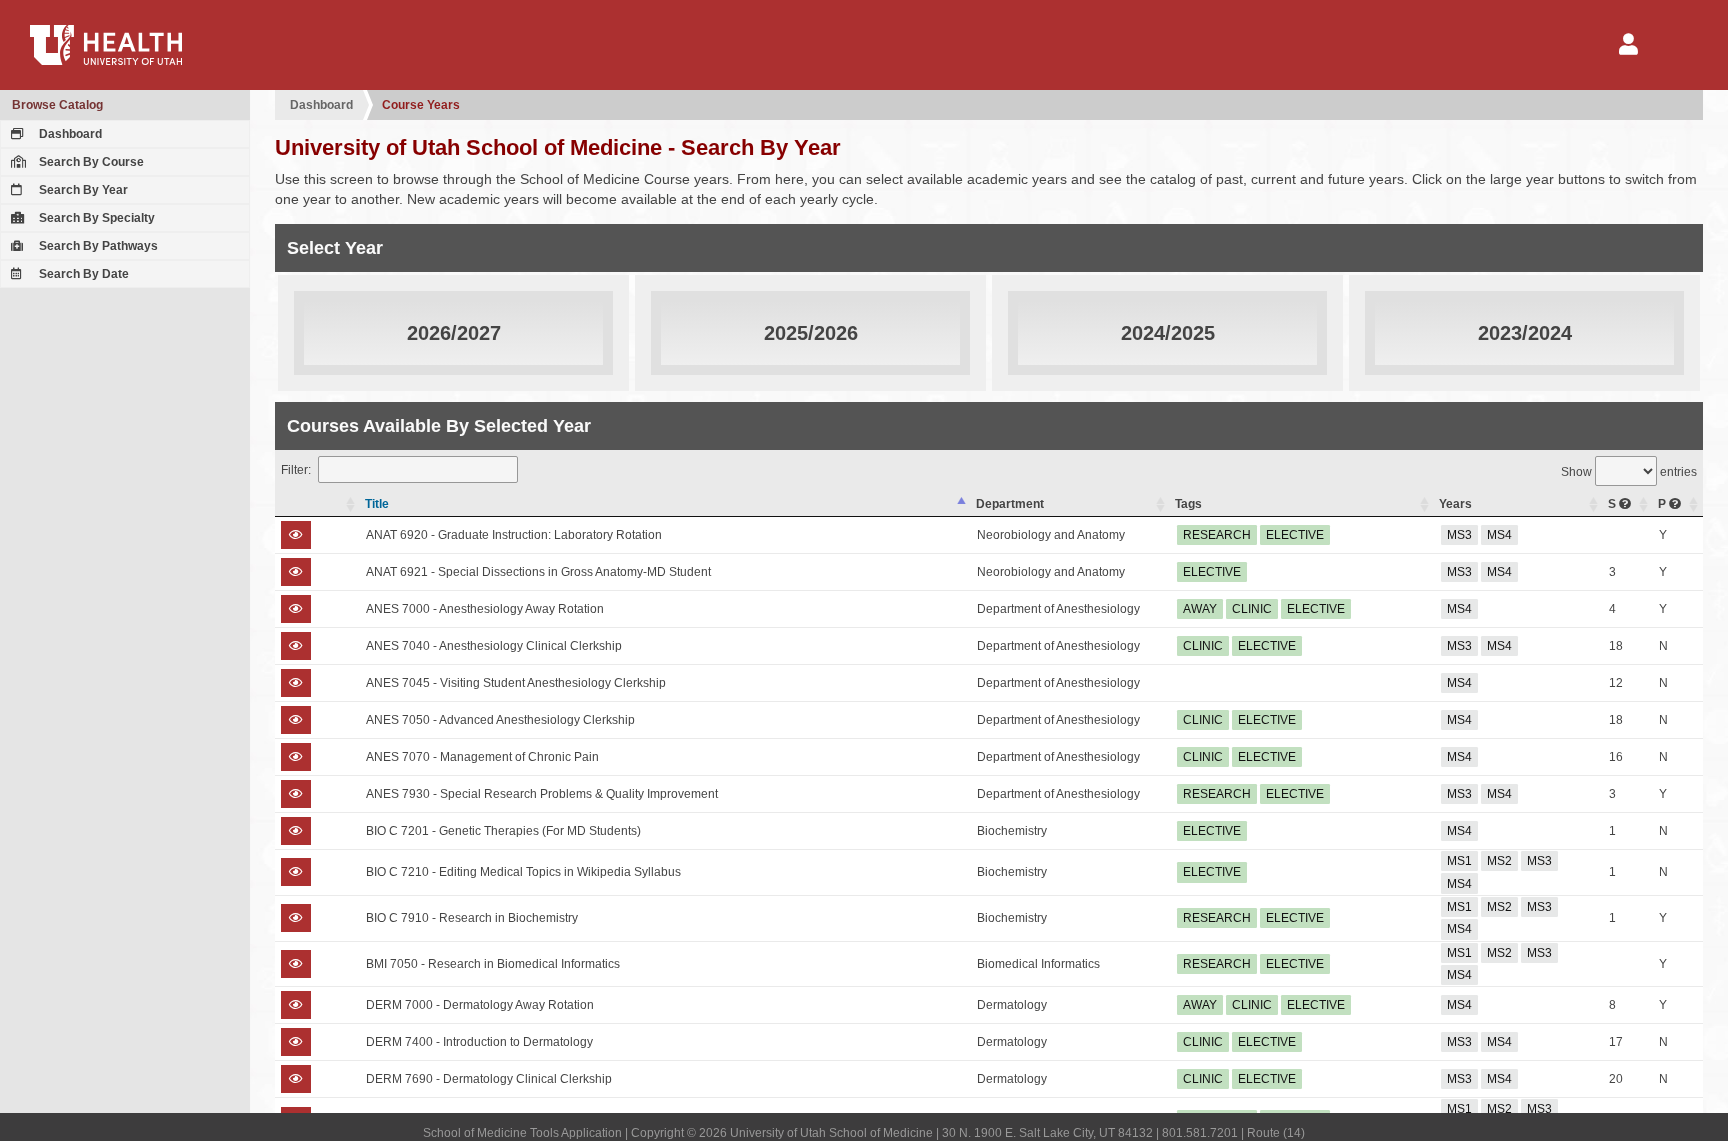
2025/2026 (811, 333)
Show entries (1629, 472)
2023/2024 (1525, 333)
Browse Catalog (57, 105)
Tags (1188, 504)
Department (1010, 504)
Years (1455, 504)
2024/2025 (1168, 333)
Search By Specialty (95, 218)
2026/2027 (454, 333)
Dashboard (69, 134)
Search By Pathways (97, 246)
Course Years (421, 105)
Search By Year (82, 190)
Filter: (296, 470)
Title (377, 504)
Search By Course (90, 162)
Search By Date (82, 274)
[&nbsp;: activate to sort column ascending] (317, 504)
